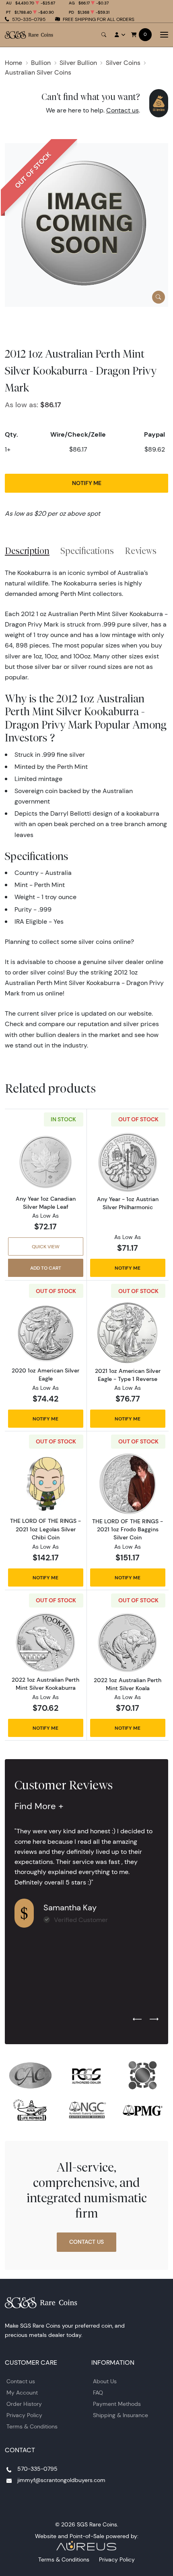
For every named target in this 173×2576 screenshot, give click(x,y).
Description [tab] (27, 551)
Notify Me (87, 483)
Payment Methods (117, 2404)
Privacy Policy (24, 2415)
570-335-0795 (29, 19)
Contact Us (86, 2242)
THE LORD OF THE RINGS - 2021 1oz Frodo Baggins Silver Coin (128, 1529)
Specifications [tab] (87, 551)
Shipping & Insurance (120, 2415)
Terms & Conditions (32, 2426)
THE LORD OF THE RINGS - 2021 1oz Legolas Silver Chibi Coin (45, 1529)
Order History (24, 2404)
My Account (22, 2393)
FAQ (98, 2393)
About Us (105, 2381)
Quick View (46, 1246)
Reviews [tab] (141, 551)
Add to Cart (46, 1268)
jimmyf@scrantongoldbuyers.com (61, 2480)
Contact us (123, 110)
